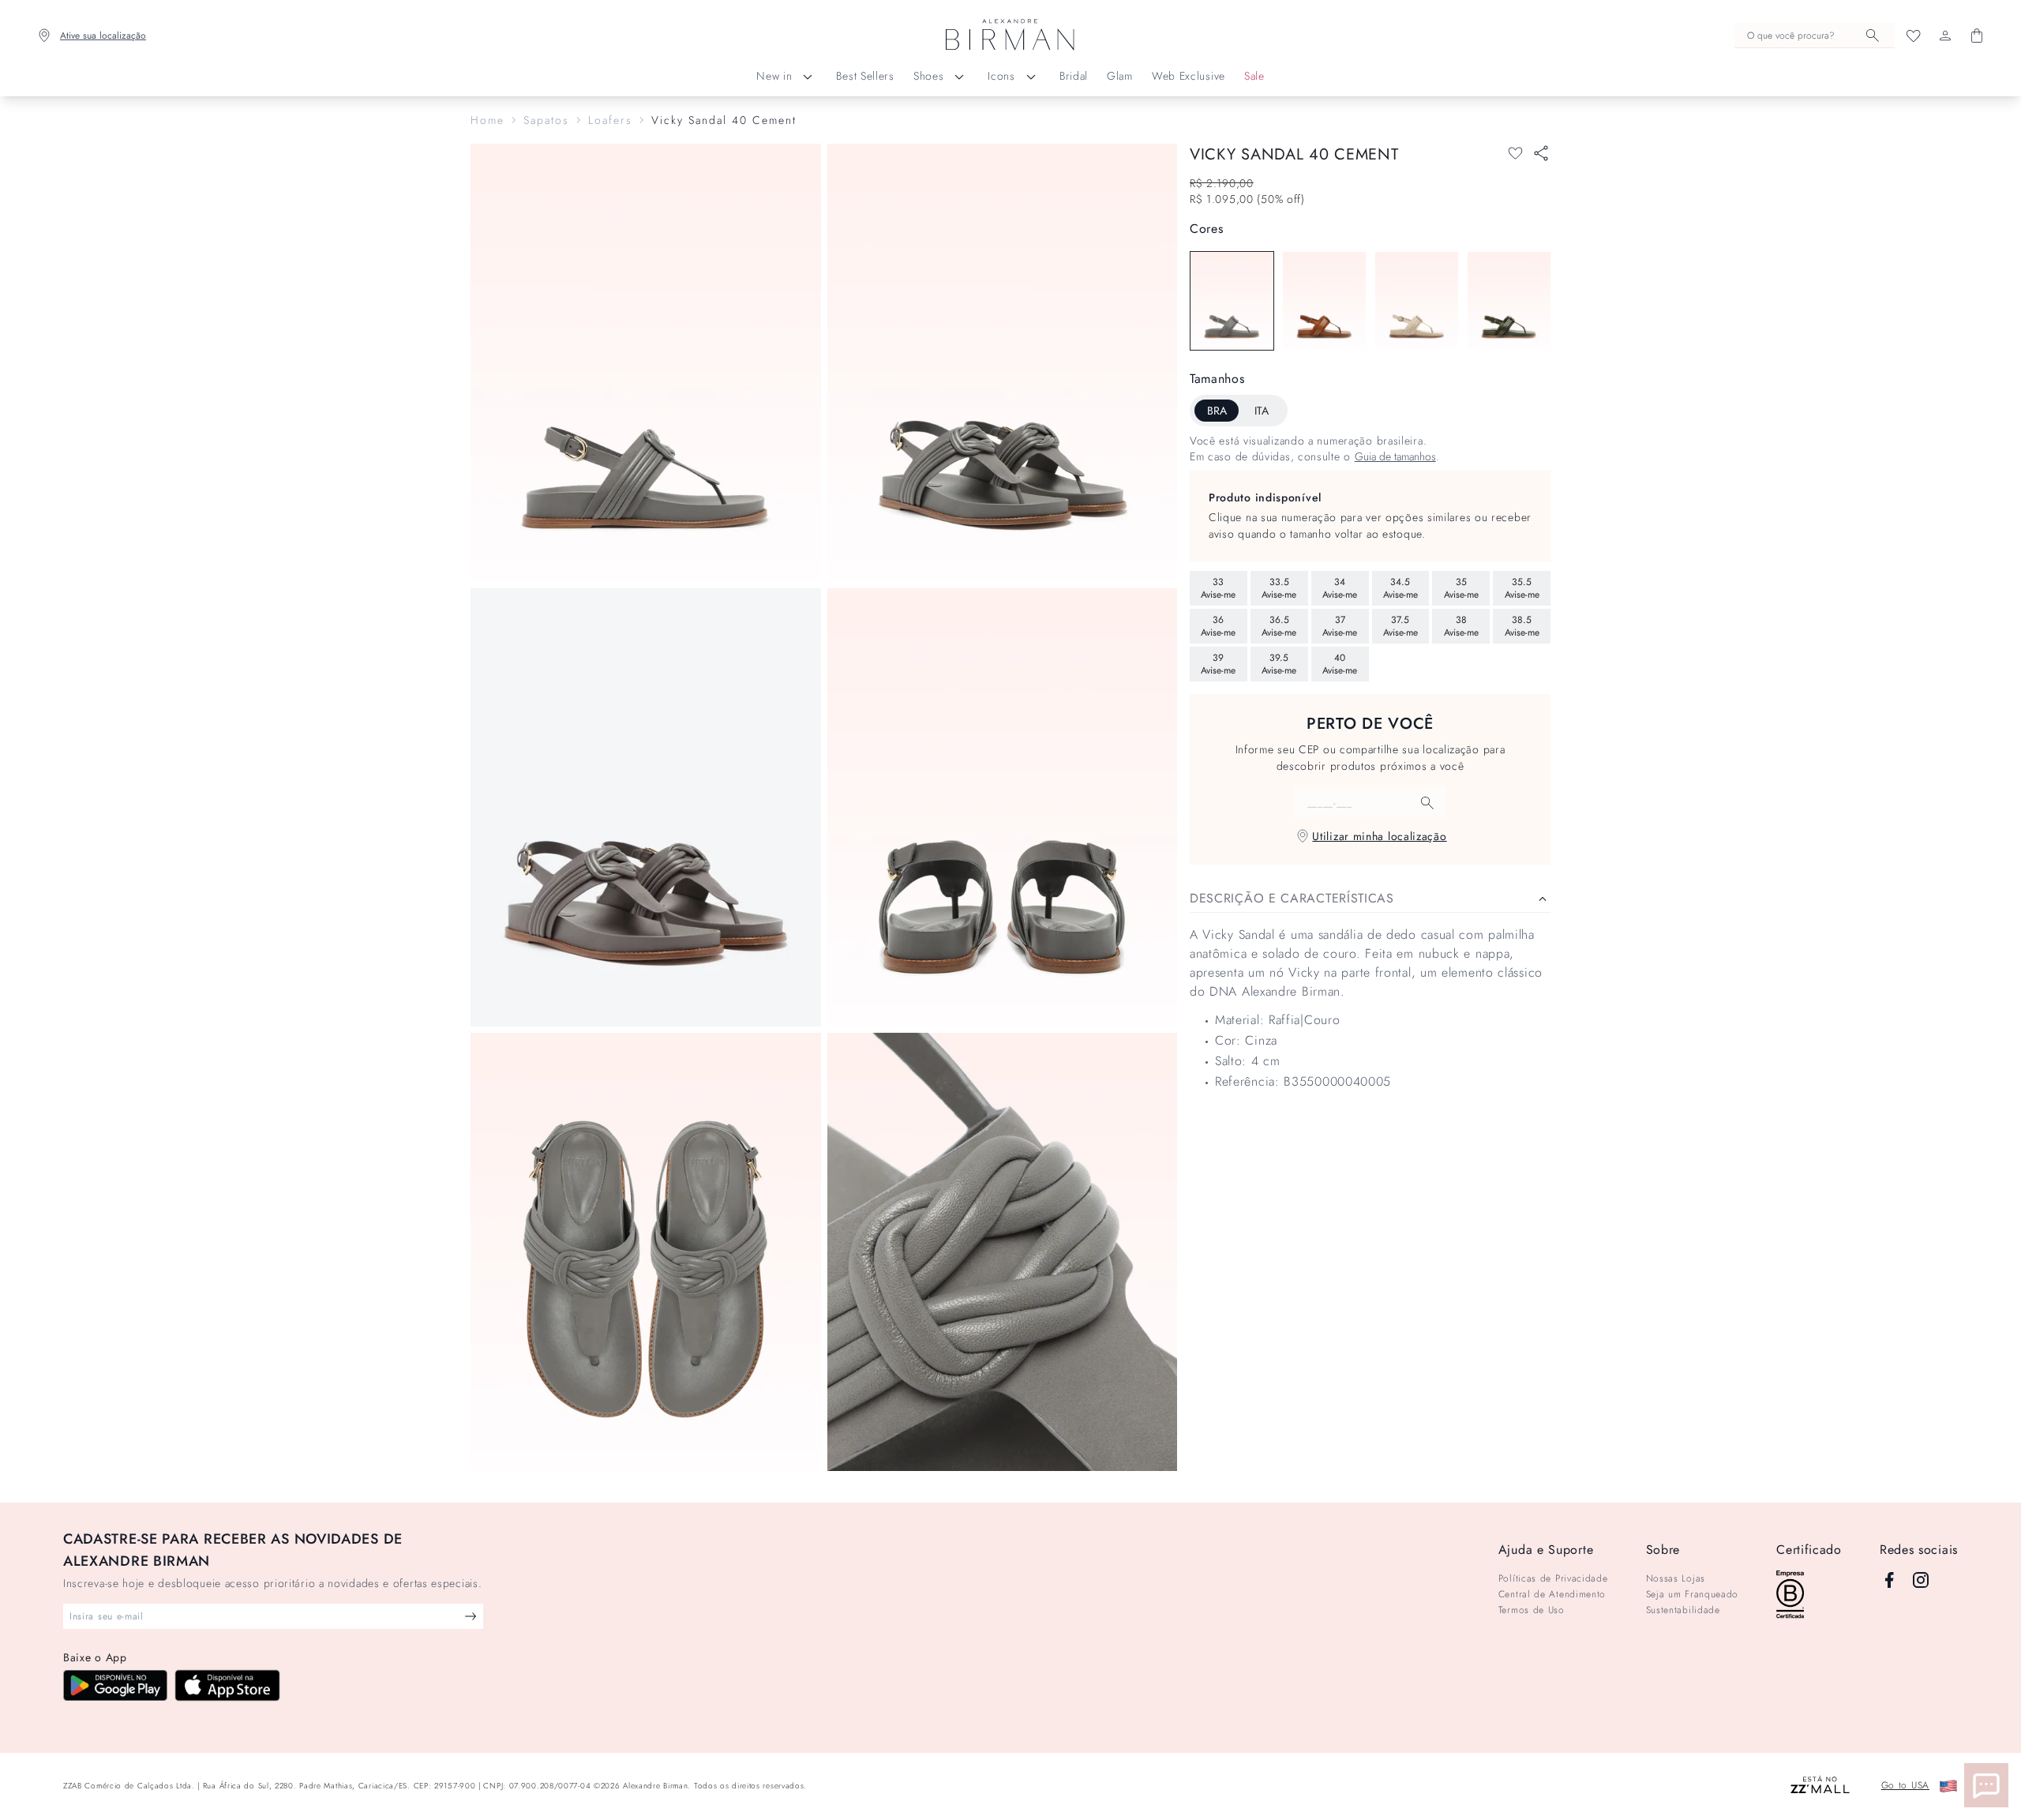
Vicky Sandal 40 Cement (724, 120)
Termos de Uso (1532, 1610)
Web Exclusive (1189, 76)
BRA (1217, 411)
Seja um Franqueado (1693, 1594)
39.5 (1279, 664)
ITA (1262, 411)
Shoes (929, 76)
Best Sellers (865, 76)
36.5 (1279, 626)
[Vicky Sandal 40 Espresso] (1324, 301)
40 (1340, 664)
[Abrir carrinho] (1977, 36)
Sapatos (546, 120)
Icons (1001, 76)
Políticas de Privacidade (1553, 1578)
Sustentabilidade (1683, 1610)
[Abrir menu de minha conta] (1945, 36)
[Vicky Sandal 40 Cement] (1232, 301)
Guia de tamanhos (1395, 456)
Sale (1254, 76)
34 (1340, 588)
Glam (1120, 76)
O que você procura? (1791, 36)
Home (487, 120)
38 (1461, 626)
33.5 (1279, 588)
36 (1218, 626)
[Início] (1010, 36)
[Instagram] (1921, 1580)
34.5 (1400, 588)
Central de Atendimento (1552, 1594)
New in (774, 76)
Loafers (610, 120)
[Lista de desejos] (1914, 36)
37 (1340, 626)
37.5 (1400, 626)
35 (1461, 588)
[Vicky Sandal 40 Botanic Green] (1509, 301)
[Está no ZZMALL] (1820, 1786)
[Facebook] (1889, 1580)
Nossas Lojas (1676, 1578)
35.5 (1522, 588)
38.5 (1522, 626)
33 (1218, 588)
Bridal (1074, 76)
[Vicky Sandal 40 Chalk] (1417, 301)
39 (1218, 664)
